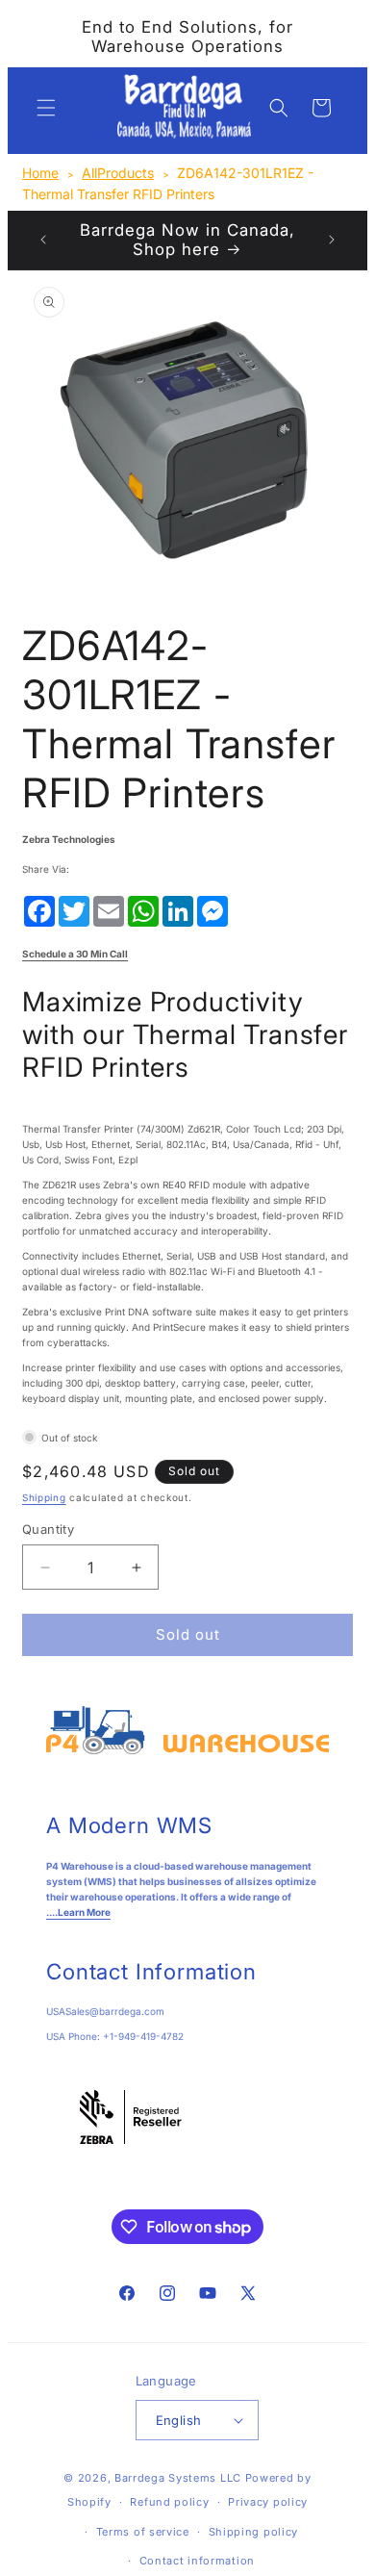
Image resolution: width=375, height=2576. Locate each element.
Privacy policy (268, 2502)
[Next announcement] (332, 240)
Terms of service (143, 2532)
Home (40, 173)
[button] (46, 108)
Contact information (197, 2561)
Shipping (44, 1497)
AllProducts (118, 173)
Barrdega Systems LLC (178, 2478)
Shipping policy (254, 2532)
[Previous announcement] (43, 240)
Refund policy (169, 2502)
